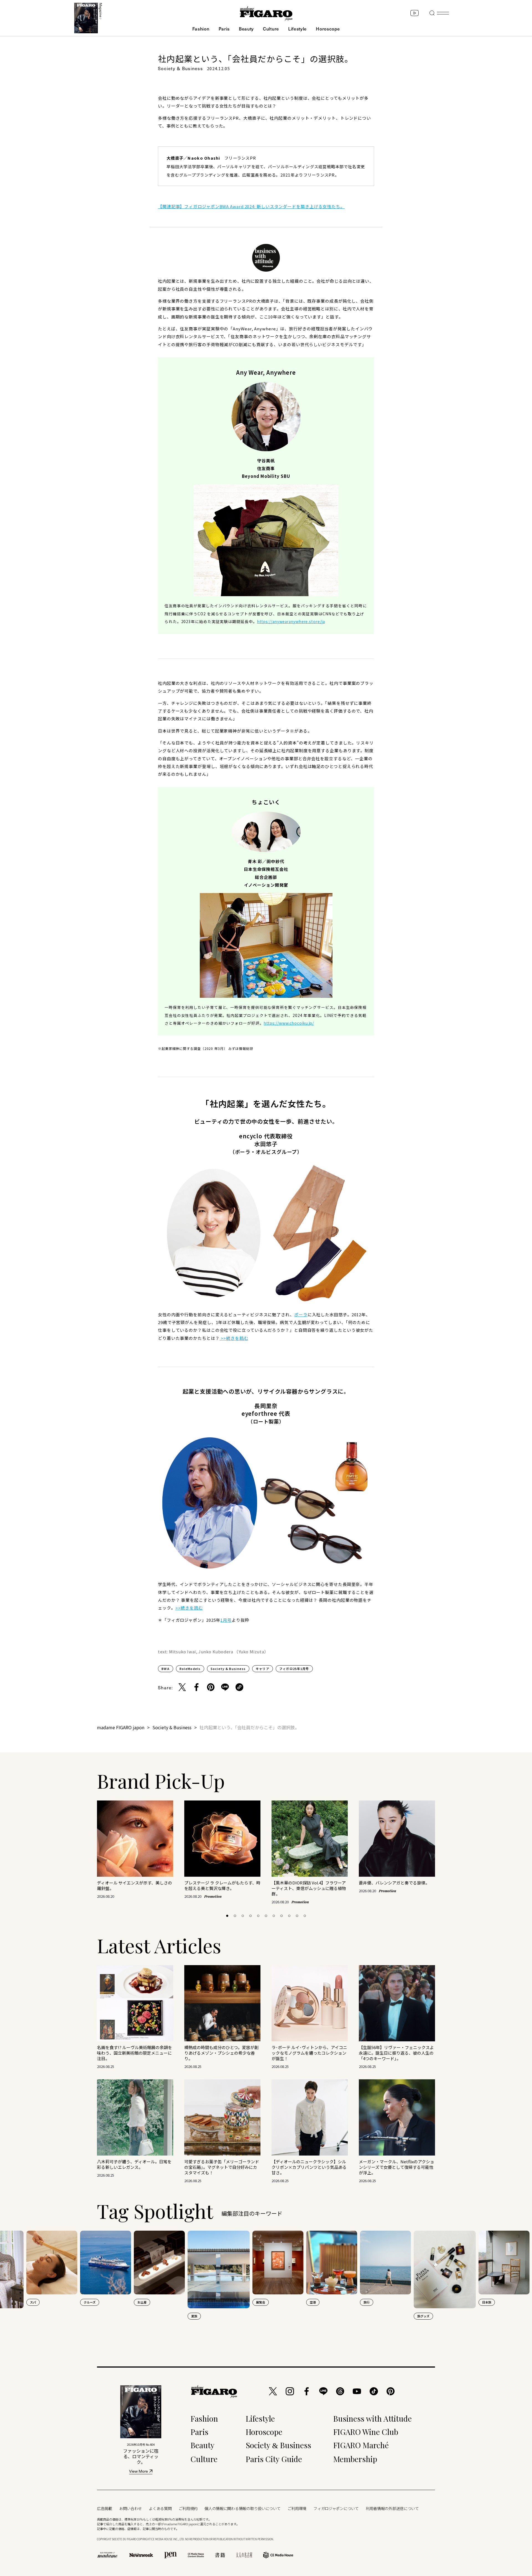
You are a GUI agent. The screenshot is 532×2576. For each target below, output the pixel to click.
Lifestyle (297, 29)
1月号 (226, 1620)
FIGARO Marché (361, 2445)
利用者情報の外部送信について (392, 2508)
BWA (166, 1669)
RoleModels (190, 1669)
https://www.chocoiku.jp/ (289, 1023)
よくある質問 (160, 2508)
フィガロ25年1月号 (294, 1669)
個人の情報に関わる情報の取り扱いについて (242, 2508)
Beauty (246, 29)
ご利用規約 (188, 2508)
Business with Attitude (373, 2418)
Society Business (278, 2445)
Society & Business (228, 1669)
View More (139, 2472)
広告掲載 (105, 2508)
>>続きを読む (234, 1338)
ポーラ (301, 1314)
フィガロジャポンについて (336, 2508)
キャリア (263, 1669)
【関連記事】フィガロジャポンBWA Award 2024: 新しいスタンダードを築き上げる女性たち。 (251, 206)
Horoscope (328, 29)
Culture (271, 29)
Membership (355, 2459)
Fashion (201, 29)
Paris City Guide (274, 2459)
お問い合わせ (131, 2508)
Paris (224, 29)
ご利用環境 (297, 2508)
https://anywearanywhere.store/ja (291, 621)
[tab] (227, 1916)
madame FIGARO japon (121, 1727)
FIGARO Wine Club (366, 2432)
